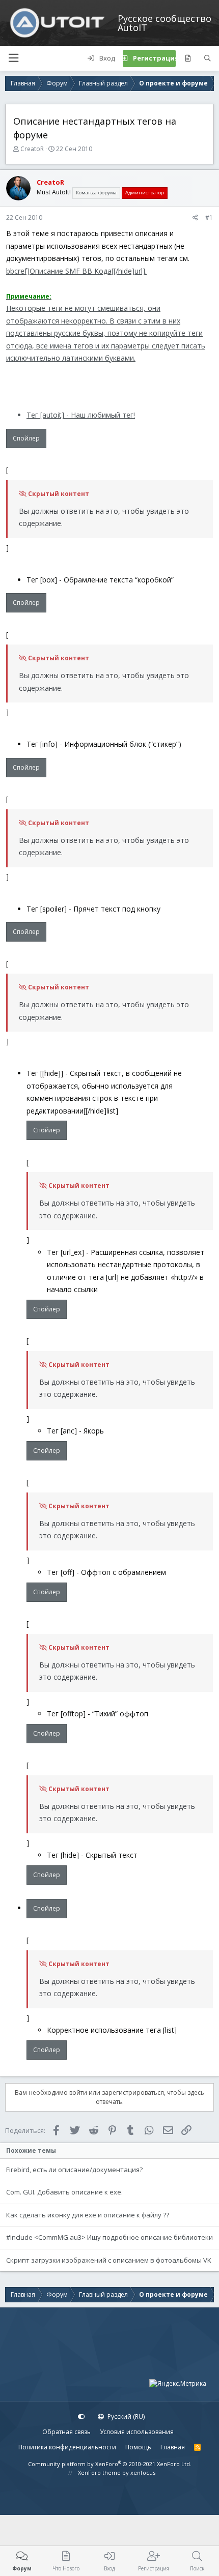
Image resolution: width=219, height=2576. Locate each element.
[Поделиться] (195, 218)
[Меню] (13, 58)
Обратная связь (66, 2432)
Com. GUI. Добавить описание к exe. (64, 2192)
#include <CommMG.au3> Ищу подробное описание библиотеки (109, 2237)
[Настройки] (81, 2417)
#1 (209, 217)
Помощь (138, 2447)
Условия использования (137, 2432)
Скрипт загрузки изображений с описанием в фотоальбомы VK (109, 2260)
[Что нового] (188, 58)
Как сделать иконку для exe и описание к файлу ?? (88, 2215)
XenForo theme (99, 2472)
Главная (173, 2447)
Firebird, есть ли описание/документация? (74, 2170)
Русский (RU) (125, 2417)
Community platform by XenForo (110, 2464)
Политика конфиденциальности (67, 2447)
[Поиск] (208, 58)
